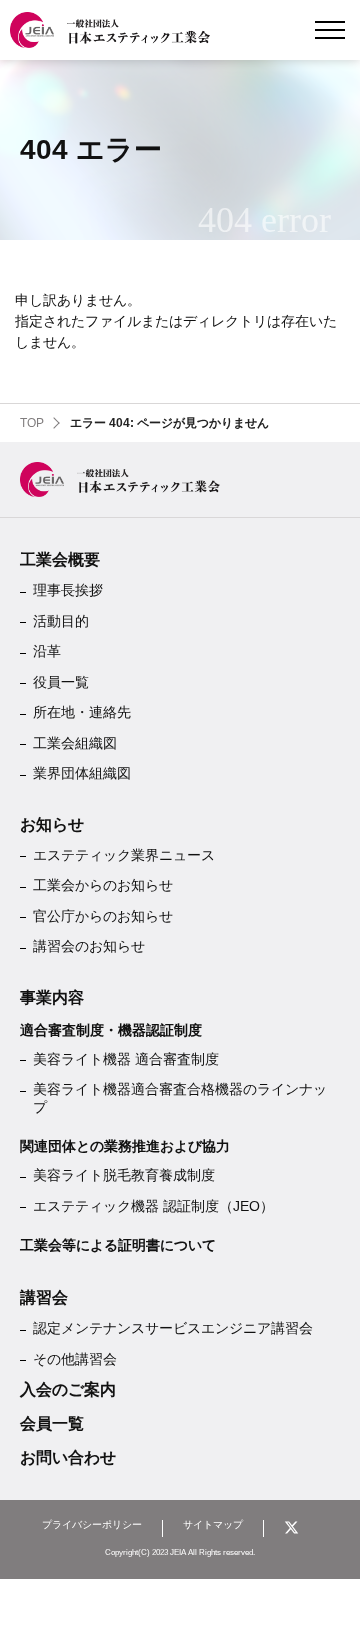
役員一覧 (61, 682)
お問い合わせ (68, 1457)
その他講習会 (75, 1359)
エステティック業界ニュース (124, 855)
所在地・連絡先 (82, 712)
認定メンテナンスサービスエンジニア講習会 (173, 1328)
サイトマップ (213, 1525)
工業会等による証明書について (118, 1245)
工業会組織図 (75, 743)
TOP (32, 423)
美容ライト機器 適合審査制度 (126, 1059)
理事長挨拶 (68, 590)
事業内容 (52, 997)
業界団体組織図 (82, 773)
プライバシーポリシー (92, 1525)
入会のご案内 (68, 1389)
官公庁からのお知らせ (103, 916)
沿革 (47, 651)
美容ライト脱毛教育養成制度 (124, 1175)
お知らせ (52, 824)
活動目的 (61, 621)
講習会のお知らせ (89, 946)
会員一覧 (52, 1423)
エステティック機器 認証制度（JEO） (153, 1206)
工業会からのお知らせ (103, 885)
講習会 (44, 1297)
